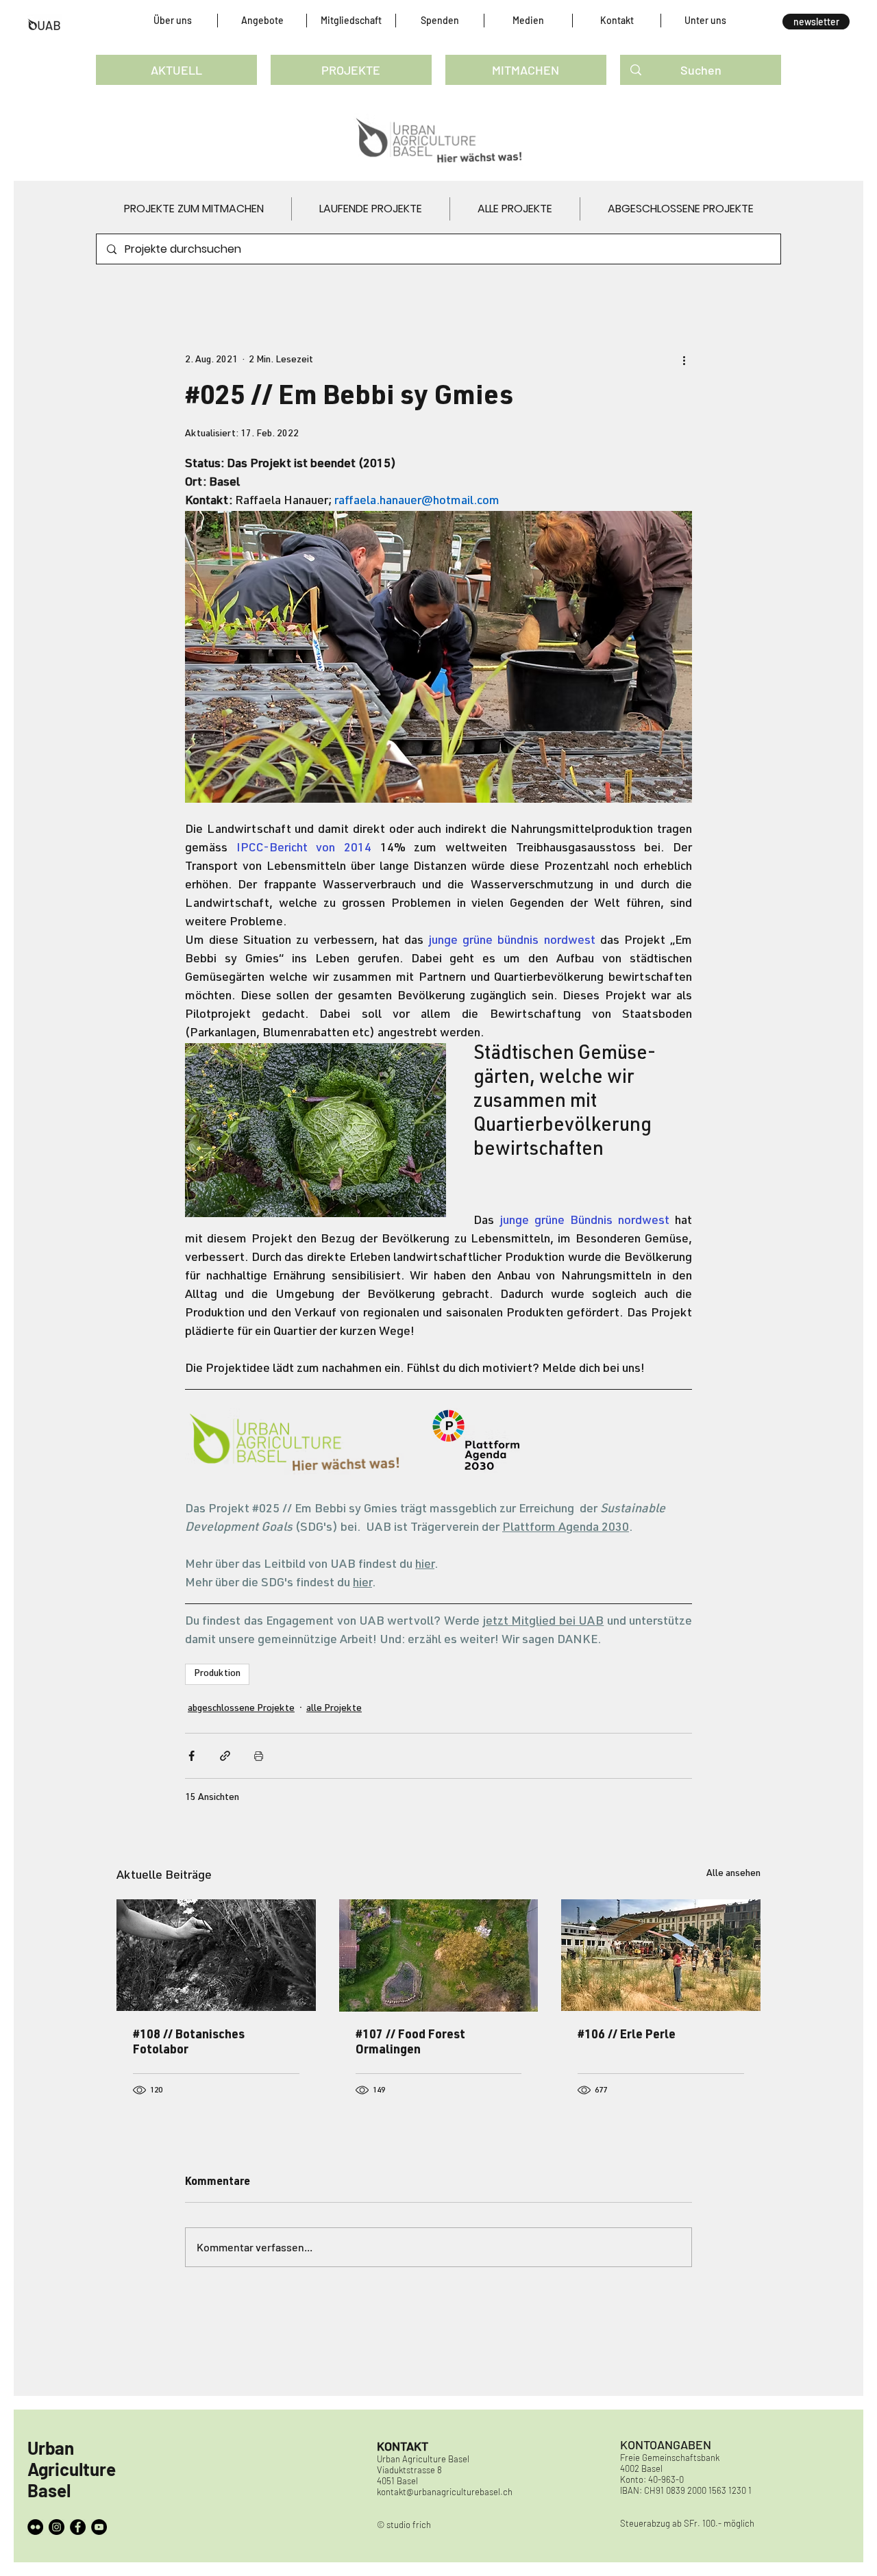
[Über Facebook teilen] (192, 1756)
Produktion (217, 1674)
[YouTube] (99, 2527)
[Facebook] (78, 2527)
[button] (173, 21)
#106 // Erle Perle (627, 2036)
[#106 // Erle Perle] (661, 1955)
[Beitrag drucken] (259, 1756)
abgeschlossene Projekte (241, 1709)
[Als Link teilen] (225, 1756)
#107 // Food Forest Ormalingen (410, 2043)
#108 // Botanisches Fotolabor (189, 2043)
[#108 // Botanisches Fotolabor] (216, 1955)
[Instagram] (57, 2527)
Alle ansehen (733, 1874)
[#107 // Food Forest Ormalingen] (439, 1955)
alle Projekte (334, 1709)
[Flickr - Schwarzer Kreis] (35, 2527)
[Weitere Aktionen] (684, 360)
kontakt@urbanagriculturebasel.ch (445, 2492)
